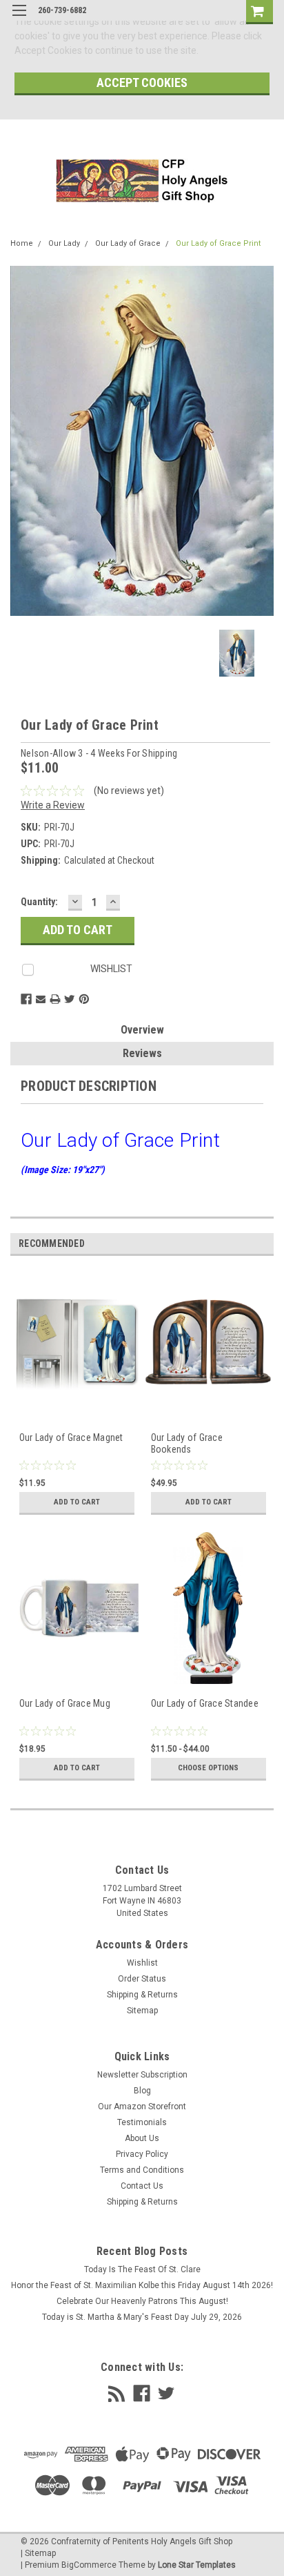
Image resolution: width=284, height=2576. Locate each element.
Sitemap (142, 2011)
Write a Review (53, 805)
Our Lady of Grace (128, 243)
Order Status (142, 1979)
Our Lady (64, 243)
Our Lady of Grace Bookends (187, 1444)
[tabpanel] (76, 1399)
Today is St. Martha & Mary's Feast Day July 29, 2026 (142, 2317)
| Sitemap (38, 2553)
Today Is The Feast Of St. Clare (142, 2269)
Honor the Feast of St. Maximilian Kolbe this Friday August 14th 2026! (142, 2285)
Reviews (142, 1053)
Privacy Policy (142, 2154)
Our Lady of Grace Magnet (71, 1437)
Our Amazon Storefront (142, 2107)
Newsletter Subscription (142, 2075)
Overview (142, 1030)
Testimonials (142, 2122)
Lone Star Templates (197, 2565)
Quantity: (39, 902)
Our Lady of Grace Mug (65, 1703)
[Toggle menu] (19, 19)
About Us (142, 2138)
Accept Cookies (142, 83)
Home (22, 243)
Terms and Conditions (142, 2170)
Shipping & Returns (142, 1995)
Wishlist (142, 1963)
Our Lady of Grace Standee (205, 1703)
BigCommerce (89, 2565)
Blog (142, 2091)
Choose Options (208, 1768)
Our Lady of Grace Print (218, 243)
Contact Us (142, 2186)
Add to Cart (77, 1502)
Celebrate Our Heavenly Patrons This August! (142, 2301)
